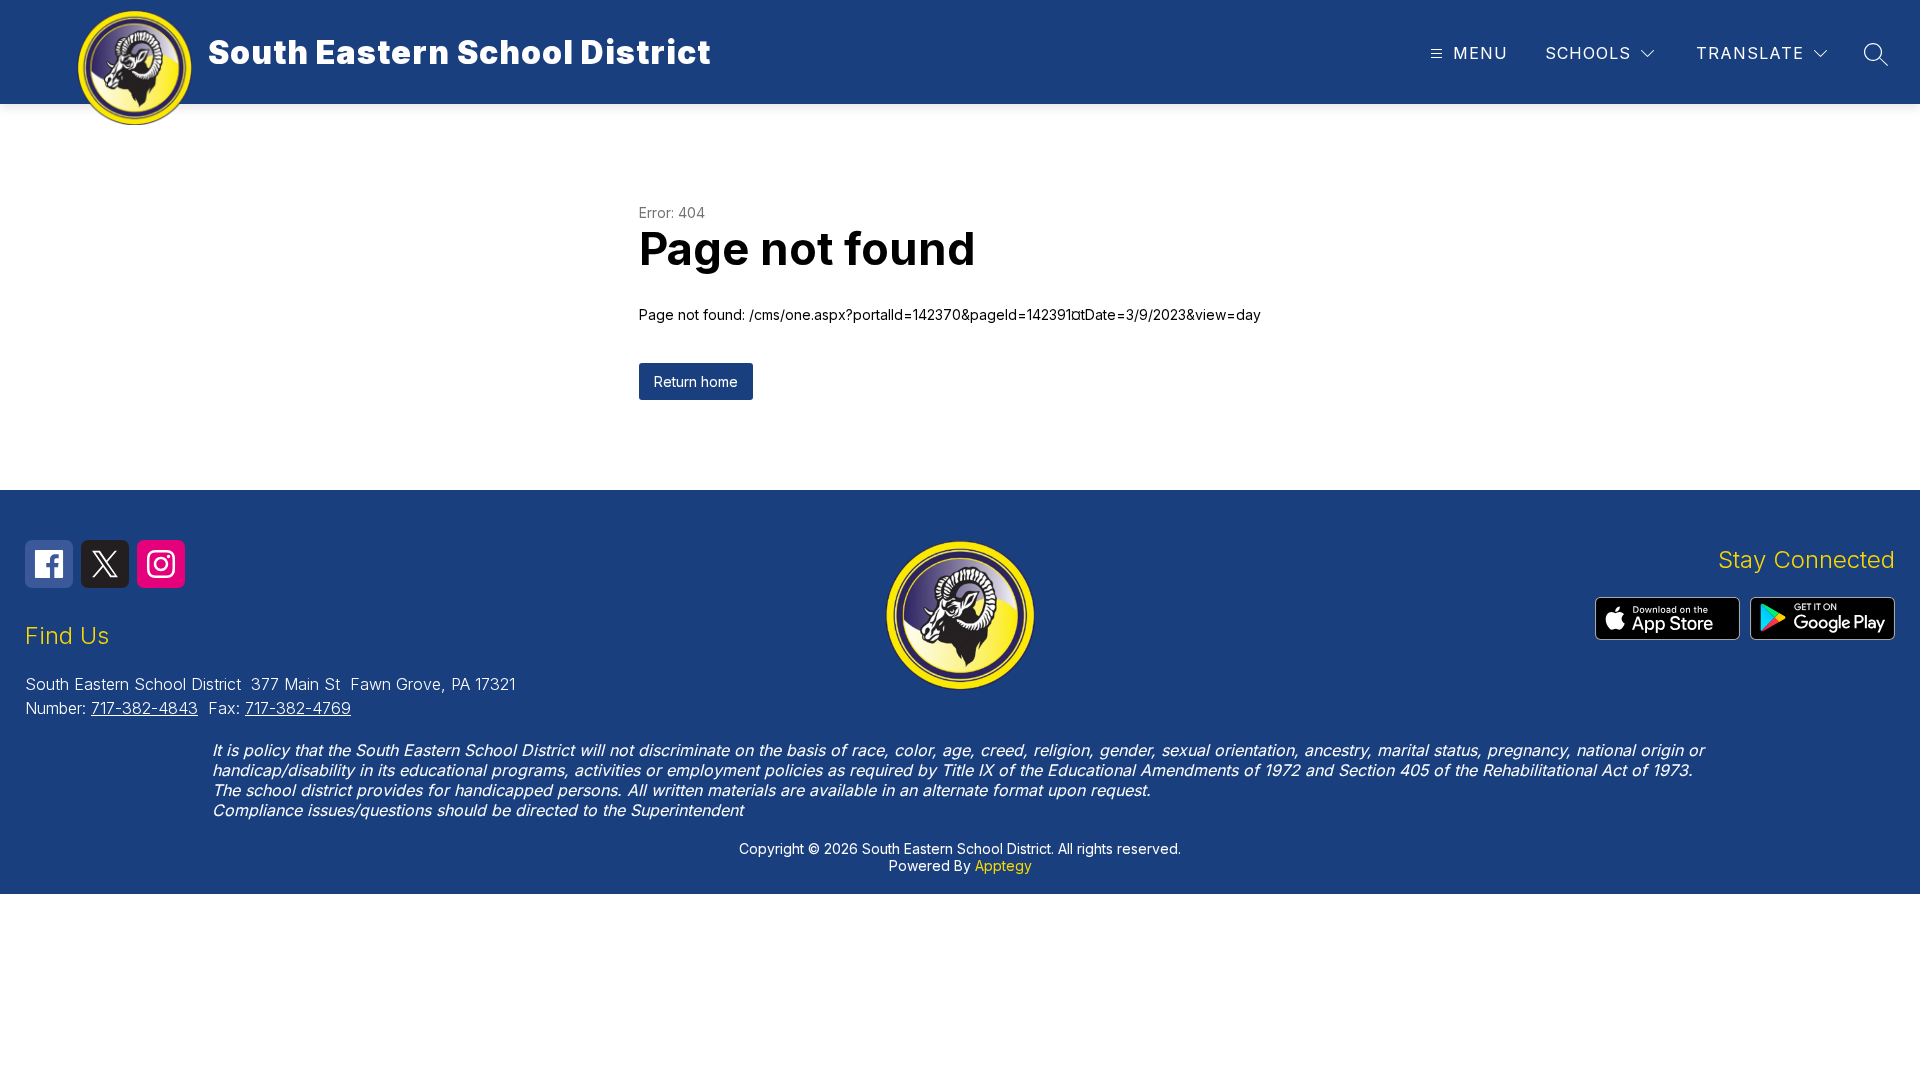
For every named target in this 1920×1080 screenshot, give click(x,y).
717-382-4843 (144, 708)
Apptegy (1003, 865)
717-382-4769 (298, 708)
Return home (696, 381)
